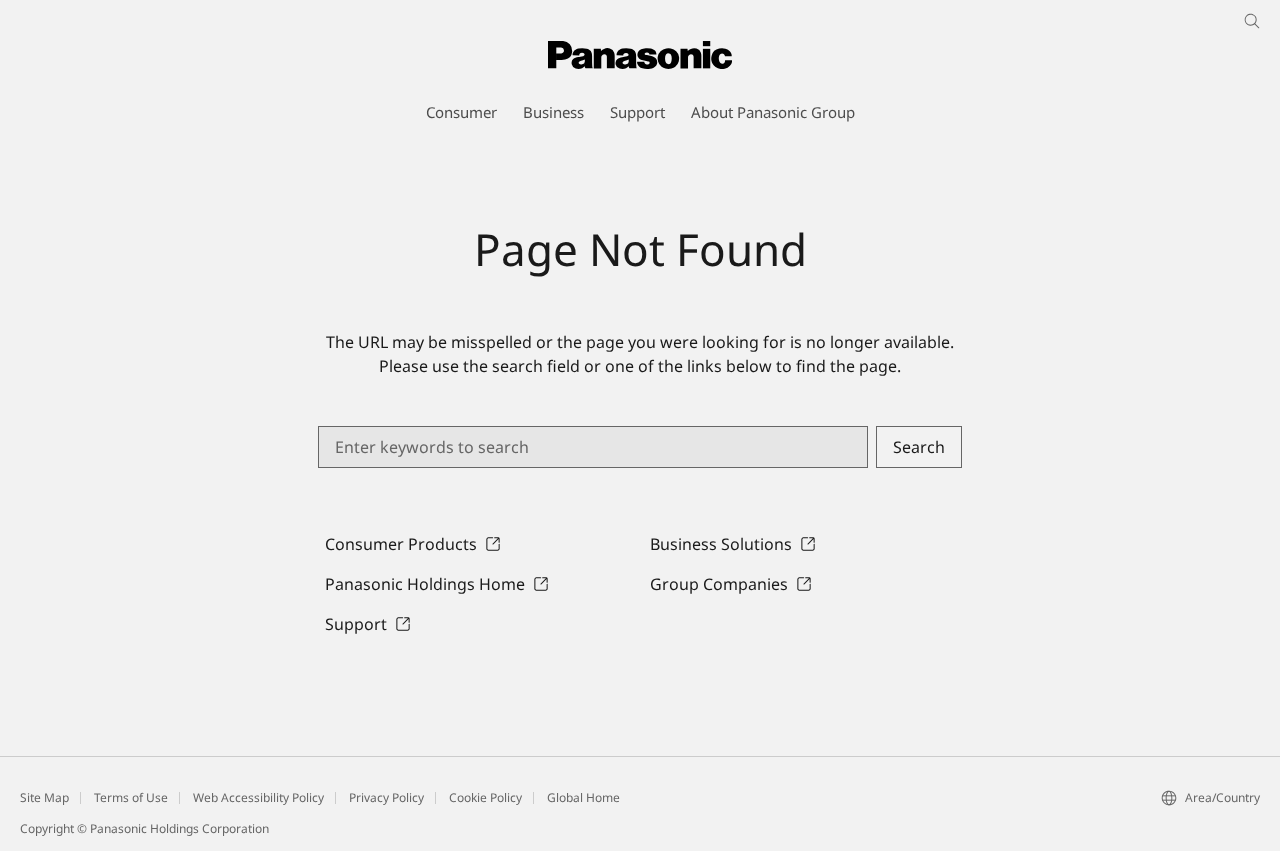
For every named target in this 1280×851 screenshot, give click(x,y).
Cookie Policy (485, 797)
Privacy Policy (386, 797)
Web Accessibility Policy (258, 797)
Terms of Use (131, 797)
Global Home (583, 797)
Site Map (44, 797)
